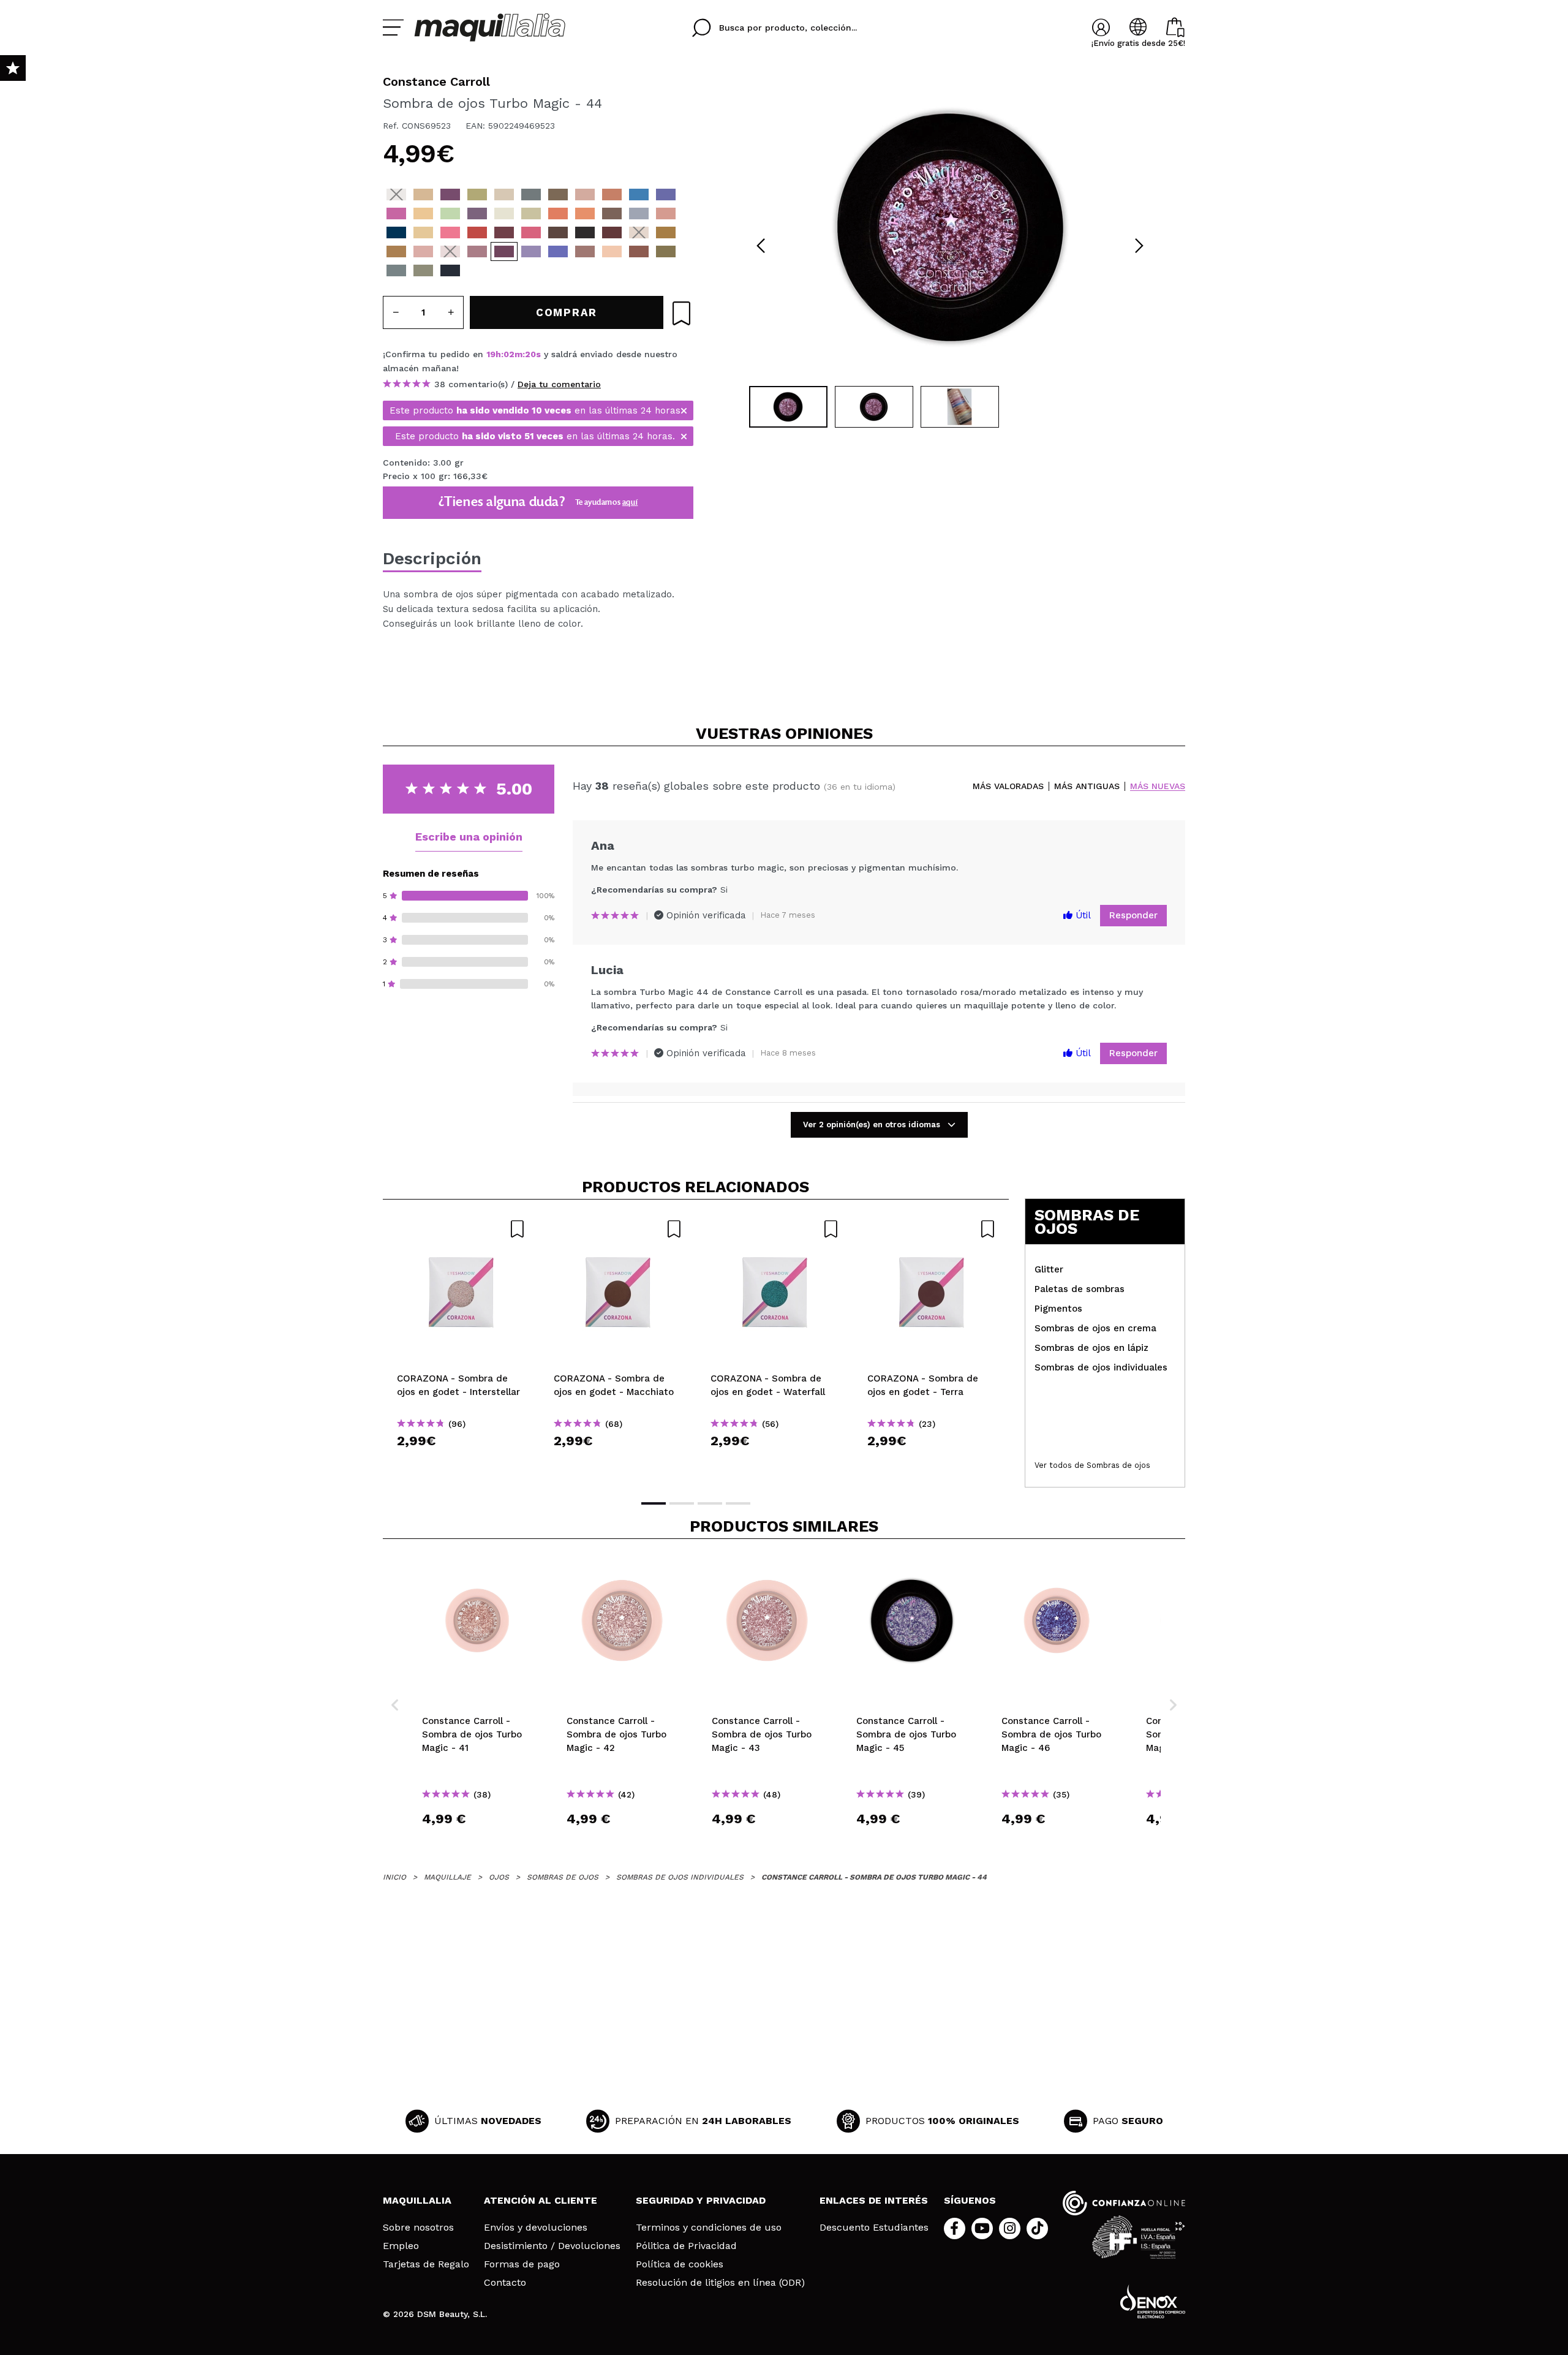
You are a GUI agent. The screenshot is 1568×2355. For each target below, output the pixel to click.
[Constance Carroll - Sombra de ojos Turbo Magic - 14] (423, 214)
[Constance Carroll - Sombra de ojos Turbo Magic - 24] (639, 214)
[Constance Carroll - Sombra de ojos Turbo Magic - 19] (504, 214)
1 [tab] (654, 1503)
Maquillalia (417, 2200)
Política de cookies (680, 2264)
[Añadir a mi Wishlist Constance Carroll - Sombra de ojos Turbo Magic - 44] (681, 313)
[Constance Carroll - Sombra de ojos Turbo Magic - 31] (450, 232)
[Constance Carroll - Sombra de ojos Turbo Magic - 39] (396, 251)
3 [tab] (710, 1503)
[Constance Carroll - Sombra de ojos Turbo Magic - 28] (504, 232)
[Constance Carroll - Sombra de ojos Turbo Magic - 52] (423, 270)
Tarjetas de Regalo (426, 2264)
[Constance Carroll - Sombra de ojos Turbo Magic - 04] (477, 195)
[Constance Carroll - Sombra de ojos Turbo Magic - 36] (612, 232)
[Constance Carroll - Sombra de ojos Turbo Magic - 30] (477, 232)
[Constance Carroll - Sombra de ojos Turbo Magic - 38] (666, 232)
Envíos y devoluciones (536, 2228)
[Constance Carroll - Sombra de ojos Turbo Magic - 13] (396, 214)
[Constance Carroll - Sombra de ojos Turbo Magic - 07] (558, 195)
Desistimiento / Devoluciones (552, 2246)
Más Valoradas (1008, 786)
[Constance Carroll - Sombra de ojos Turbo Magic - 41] (423, 251)
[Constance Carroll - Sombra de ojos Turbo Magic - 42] (450, 251)
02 (509, 354)
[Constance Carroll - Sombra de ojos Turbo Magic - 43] (477, 251)
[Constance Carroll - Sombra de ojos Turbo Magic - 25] (585, 232)
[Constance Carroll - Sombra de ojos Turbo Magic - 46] (558, 251)
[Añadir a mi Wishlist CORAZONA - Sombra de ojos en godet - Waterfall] (775, 1229)
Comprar (461, 1463)
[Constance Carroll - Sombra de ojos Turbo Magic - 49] (639, 251)
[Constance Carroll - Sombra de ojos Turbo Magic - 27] (531, 232)
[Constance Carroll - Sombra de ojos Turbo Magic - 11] (639, 195)
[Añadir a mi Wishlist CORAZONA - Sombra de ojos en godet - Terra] (932, 1229)
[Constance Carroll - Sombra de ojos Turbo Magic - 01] (396, 195)
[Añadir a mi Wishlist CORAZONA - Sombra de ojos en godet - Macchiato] (618, 1229)
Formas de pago (522, 2264)
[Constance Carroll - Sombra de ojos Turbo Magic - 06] (531, 195)
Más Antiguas (1087, 786)
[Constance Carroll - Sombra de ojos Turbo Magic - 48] (612, 251)
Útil (1082, 915)
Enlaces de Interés (874, 2200)
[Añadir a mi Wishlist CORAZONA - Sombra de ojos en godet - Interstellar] (461, 1229)
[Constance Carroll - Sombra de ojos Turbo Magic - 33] (396, 232)
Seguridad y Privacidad (701, 2200)
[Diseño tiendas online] (1153, 2301)
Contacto (505, 2283)
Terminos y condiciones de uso (709, 2228)
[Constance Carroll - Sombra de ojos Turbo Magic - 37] (639, 232)
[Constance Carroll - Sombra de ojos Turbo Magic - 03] (450, 195)
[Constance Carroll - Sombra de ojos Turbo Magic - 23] (612, 214)
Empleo (401, 2246)
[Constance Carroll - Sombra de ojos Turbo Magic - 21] (558, 214)
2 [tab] (682, 1503)
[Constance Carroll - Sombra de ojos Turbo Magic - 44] (504, 251)
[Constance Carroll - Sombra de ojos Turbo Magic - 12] (666, 195)
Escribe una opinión (469, 837)
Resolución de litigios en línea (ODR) (720, 2283)
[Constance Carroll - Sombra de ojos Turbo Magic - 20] (531, 214)
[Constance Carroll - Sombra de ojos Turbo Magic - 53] (450, 270)
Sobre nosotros (418, 2228)
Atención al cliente (541, 2200)
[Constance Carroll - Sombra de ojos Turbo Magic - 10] (612, 195)
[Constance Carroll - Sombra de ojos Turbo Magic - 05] (504, 195)
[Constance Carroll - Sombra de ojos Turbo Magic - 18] (477, 214)
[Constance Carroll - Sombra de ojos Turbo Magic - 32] (423, 232)
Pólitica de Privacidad (686, 2246)
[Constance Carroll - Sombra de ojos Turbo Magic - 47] (585, 251)
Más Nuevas (1158, 786)
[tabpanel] (950, 227)
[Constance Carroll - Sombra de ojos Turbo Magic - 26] (558, 232)
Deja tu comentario (559, 384)
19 (491, 354)
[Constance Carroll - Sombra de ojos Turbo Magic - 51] (396, 270)
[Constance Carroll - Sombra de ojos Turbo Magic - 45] (531, 251)
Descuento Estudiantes (874, 2228)
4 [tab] (738, 1503)
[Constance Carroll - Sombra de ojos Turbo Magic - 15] (450, 214)
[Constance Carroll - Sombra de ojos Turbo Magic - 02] (423, 195)
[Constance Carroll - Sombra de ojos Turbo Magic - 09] (585, 195)
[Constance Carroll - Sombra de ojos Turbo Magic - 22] (585, 214)
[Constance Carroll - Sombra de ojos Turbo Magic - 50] (666, 251)
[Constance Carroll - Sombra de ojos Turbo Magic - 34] (666, 214)
